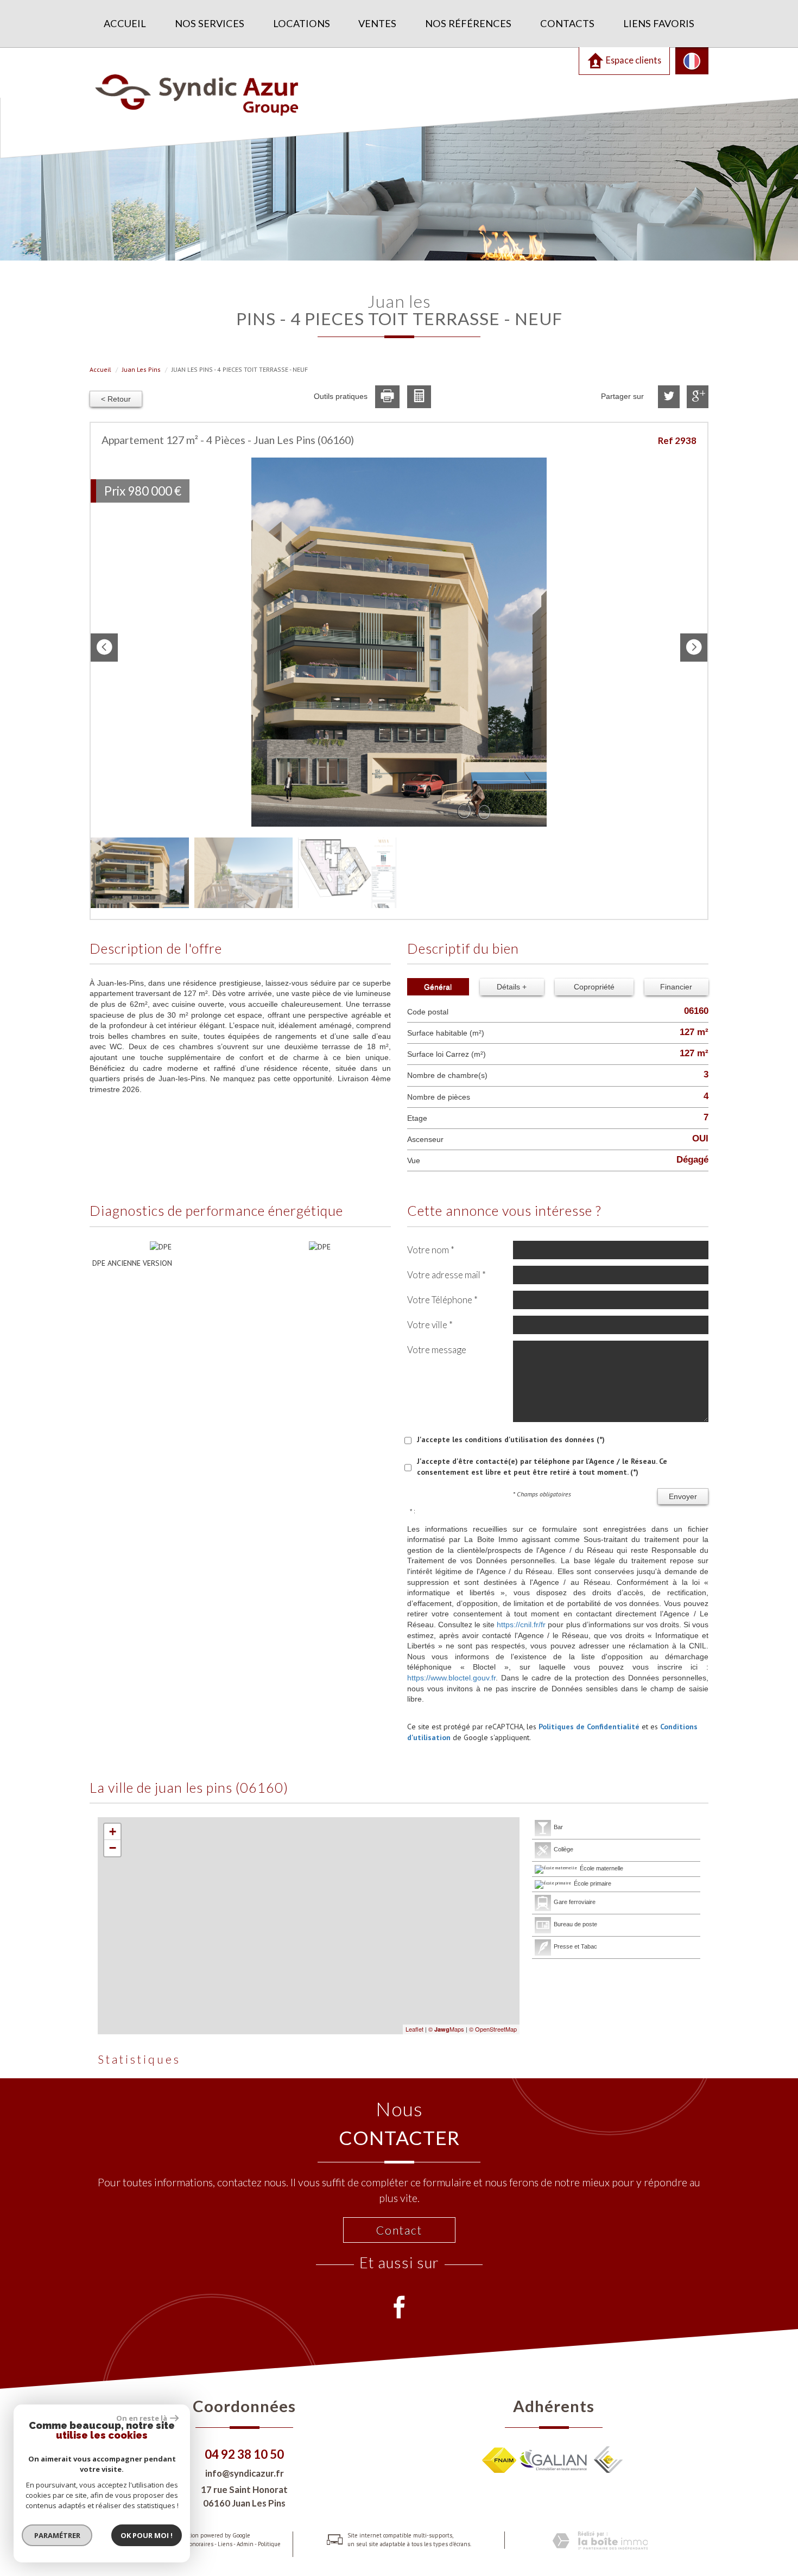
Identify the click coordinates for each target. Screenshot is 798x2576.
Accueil (125, 23)
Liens (225, 2544)
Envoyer (683, 1496)
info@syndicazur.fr (245, 2473)
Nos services (210, 23)
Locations (302, 23)
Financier (676, 987)
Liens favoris (659, 23)
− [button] (113, 1848)
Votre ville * (430, 1325)
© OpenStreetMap (493, 2029)
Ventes (377, 23)
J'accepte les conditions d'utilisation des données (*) (511, 1439)
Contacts (567, 23)
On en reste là (142, 2418)
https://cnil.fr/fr (521, 1625)
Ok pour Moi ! (147, 2535)
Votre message (437, 1350)
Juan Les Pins (141, 369)
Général (438, 987)
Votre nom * (431, 1250)
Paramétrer (57, 2535)
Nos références (468, 23)
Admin (245, 2544)
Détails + (512, 987)
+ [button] (113, 1832)
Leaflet (414, 2029)
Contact (399, 2230)
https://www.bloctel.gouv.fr (451, 1678)
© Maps (446, 2029)
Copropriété (594, 987)
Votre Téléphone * (442, 1300)
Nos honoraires (194, 2544)
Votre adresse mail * (446, 1275)
